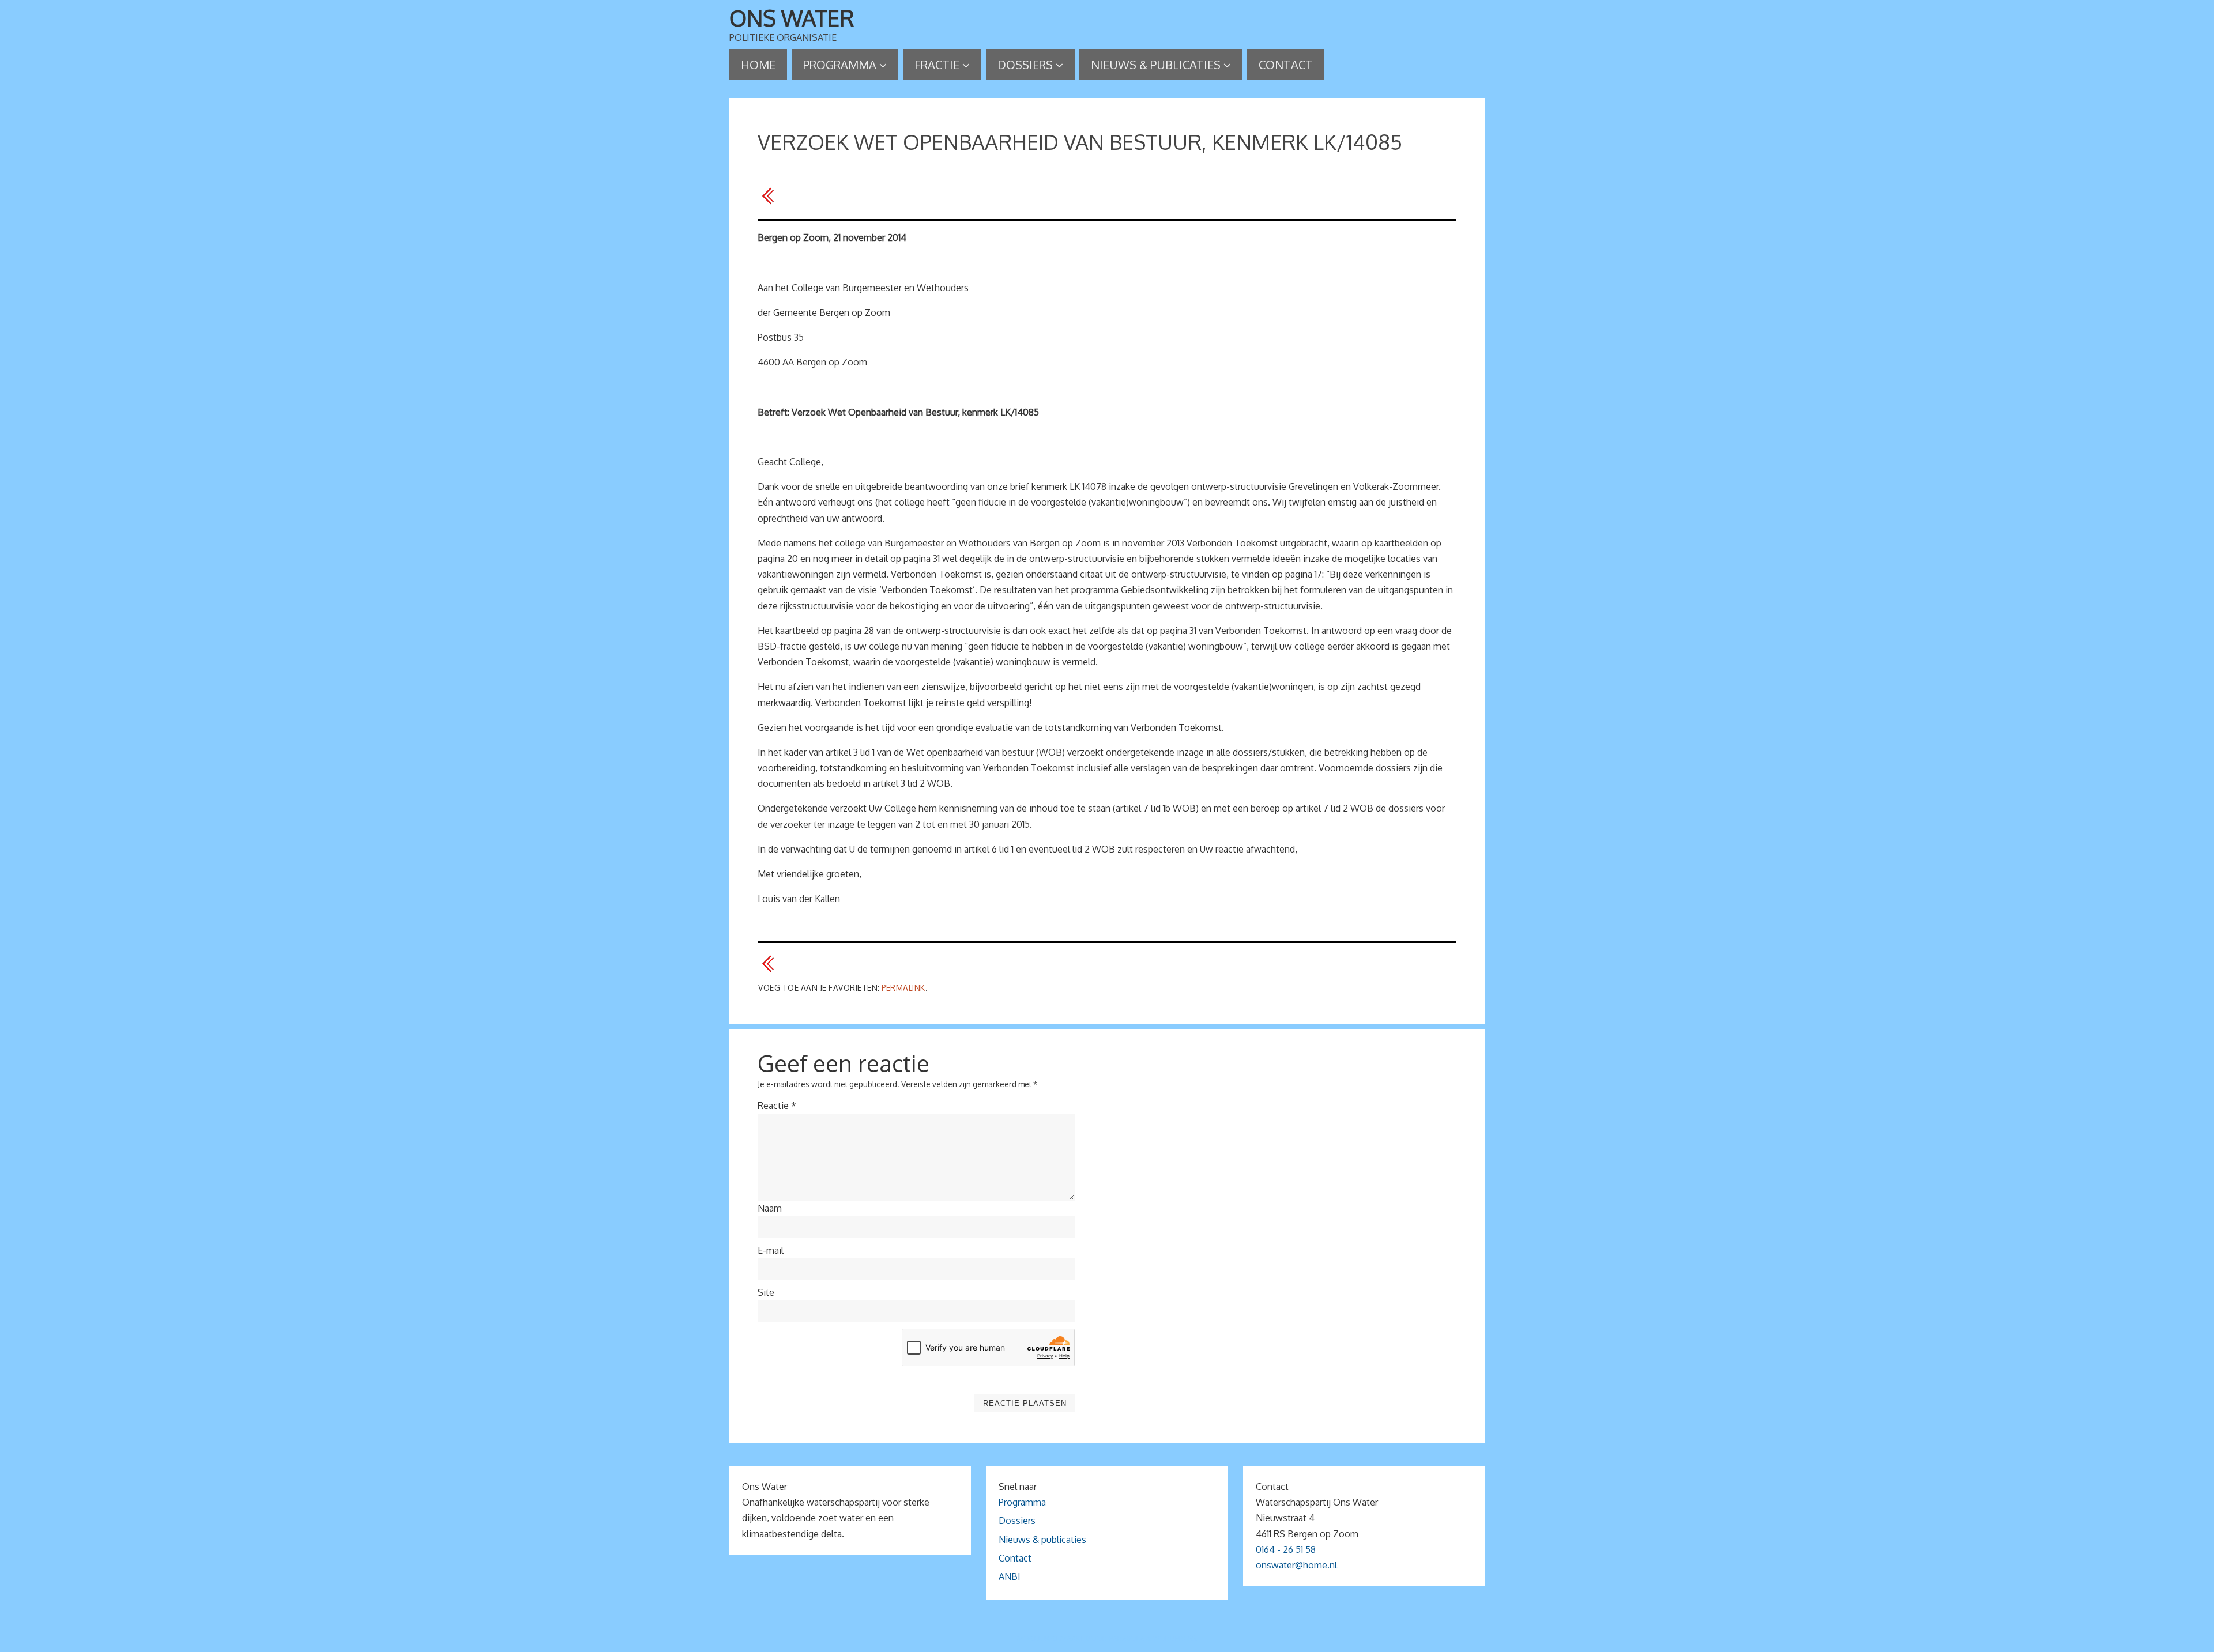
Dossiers (1017, 1521)
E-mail (771, 1250)
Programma (1022, 1502)
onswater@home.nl (1296, 1565)
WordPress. (1175, 1638)
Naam (770, 1208)
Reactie (777, 1106)
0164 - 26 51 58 (1286, 1549)
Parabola (1127, 1638)
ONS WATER (792, 18)
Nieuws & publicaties (1042, 1540)
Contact (1015, 1558)
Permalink (903, 988)
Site (766, 1292)
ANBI (1010, 1576)
